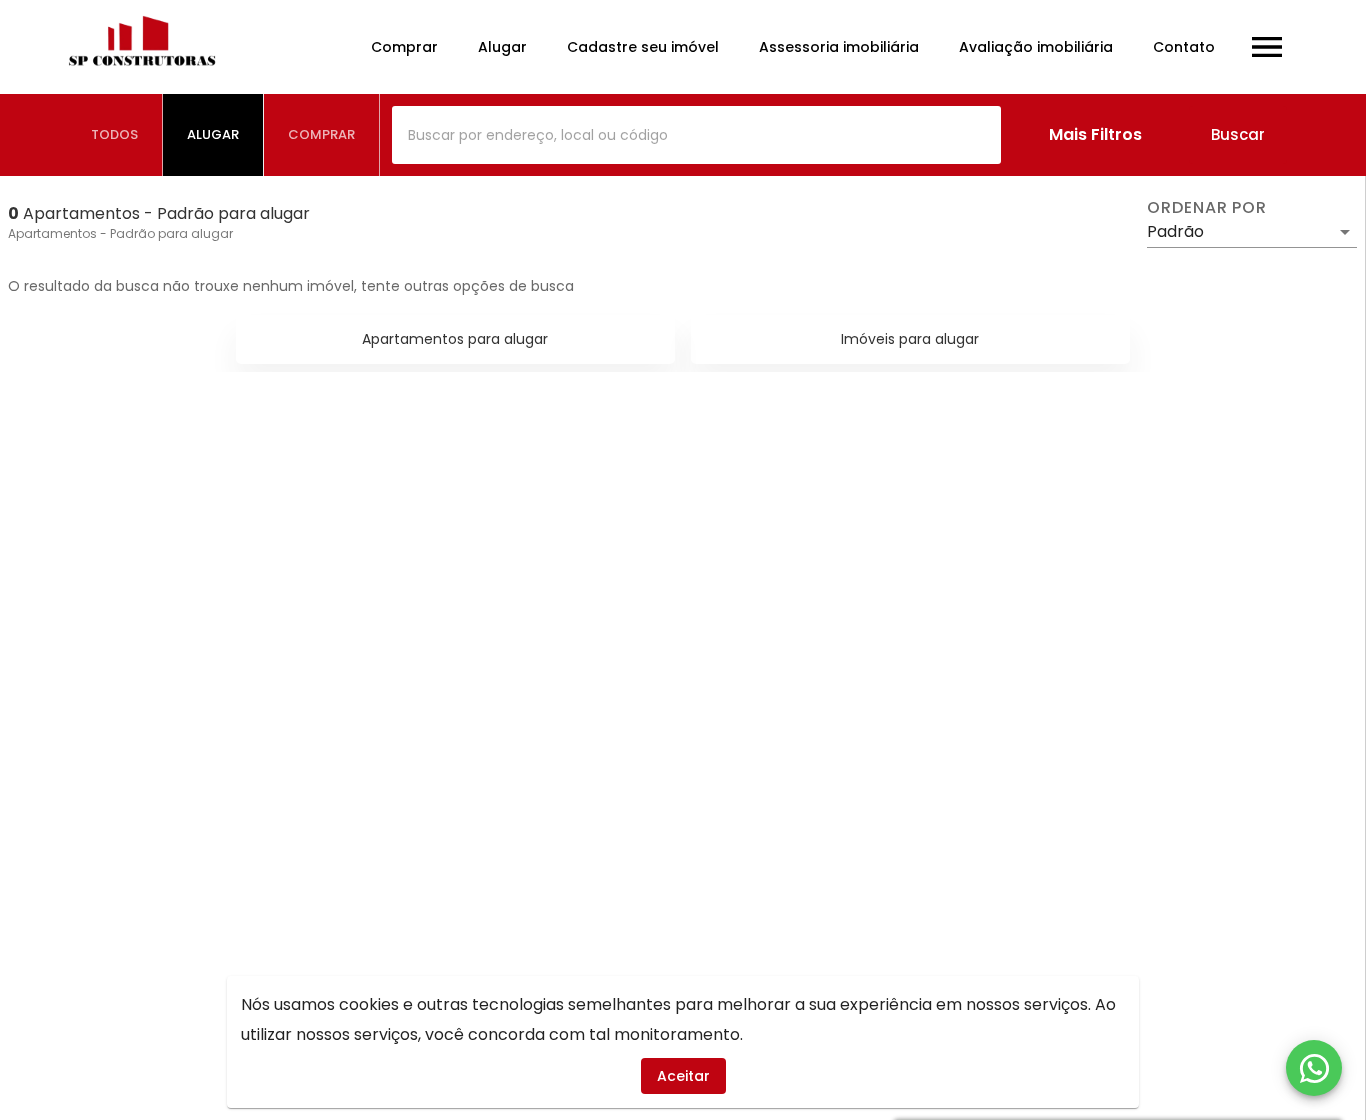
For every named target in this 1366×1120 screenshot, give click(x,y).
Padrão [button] (1175, 231)
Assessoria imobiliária (839, 47)
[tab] (115, 135)
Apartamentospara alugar (455, 339)
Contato (1184, 47)
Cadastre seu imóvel (643, 47)
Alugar (502, 47)
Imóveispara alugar (910, 339)
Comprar (404, 47)
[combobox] (696, 135)
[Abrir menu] (1267, 47)
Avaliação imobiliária (1036, 47)
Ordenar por (1207, 208)
